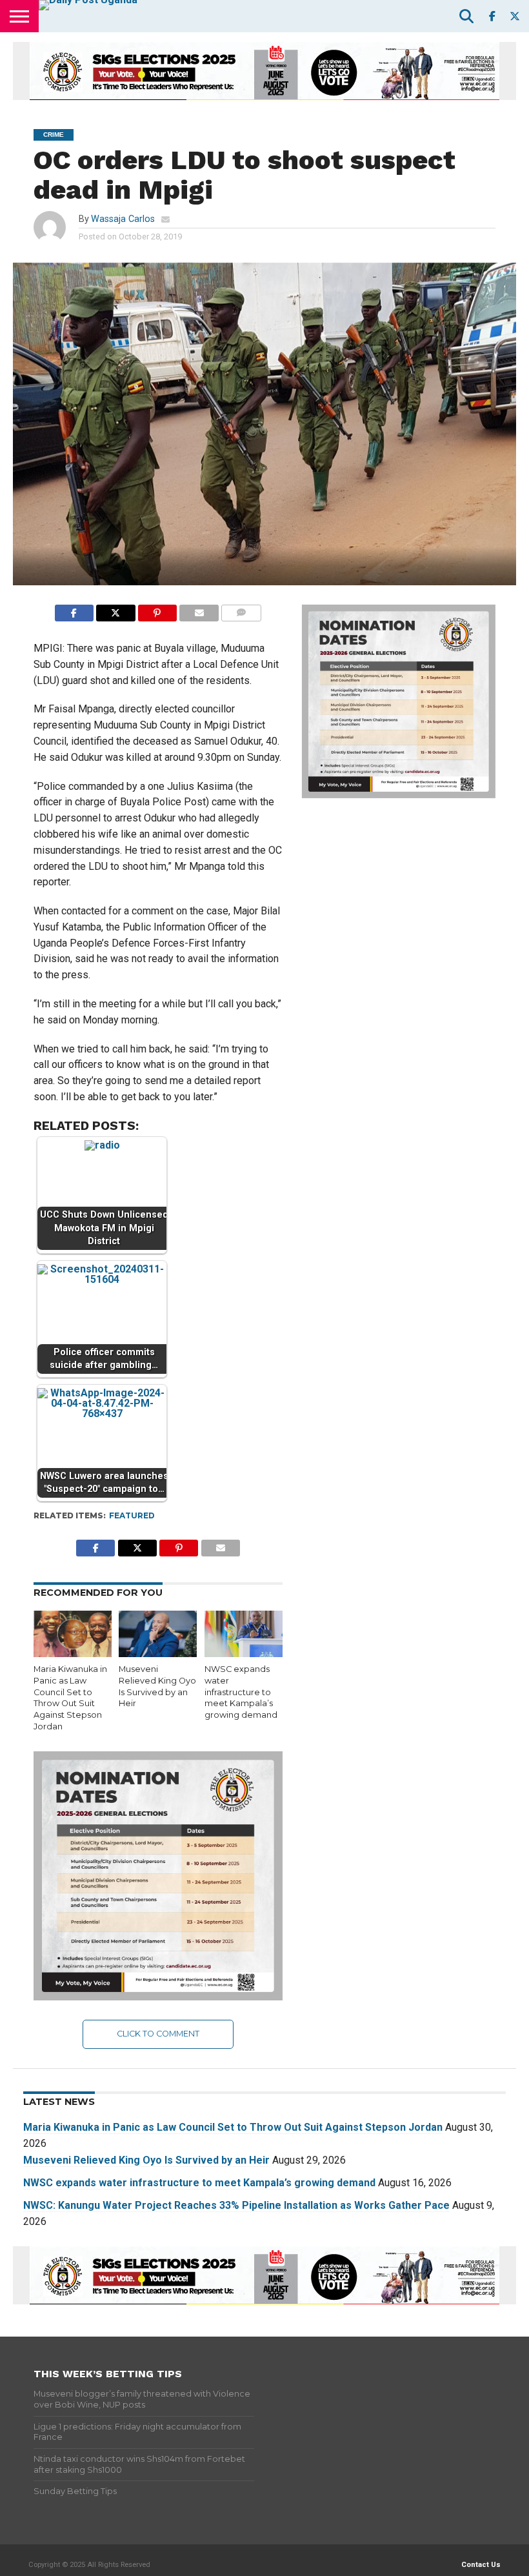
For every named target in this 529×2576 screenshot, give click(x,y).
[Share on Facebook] (74, 609)
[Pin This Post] (158, 609)
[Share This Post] (116, 609)
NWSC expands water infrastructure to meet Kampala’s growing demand (241, 1692)
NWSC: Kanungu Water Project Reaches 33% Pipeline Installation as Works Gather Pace (236, 2205)
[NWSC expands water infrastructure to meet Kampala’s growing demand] (244, 1654)
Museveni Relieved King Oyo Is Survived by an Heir (146, 2160)
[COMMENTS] (242, 609)
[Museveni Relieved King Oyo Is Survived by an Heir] (158, 1654)
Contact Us (481, 2565)
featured (132, 1515)
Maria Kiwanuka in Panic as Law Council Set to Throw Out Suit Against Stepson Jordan (233, 2127)
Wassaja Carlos (123, 219)
